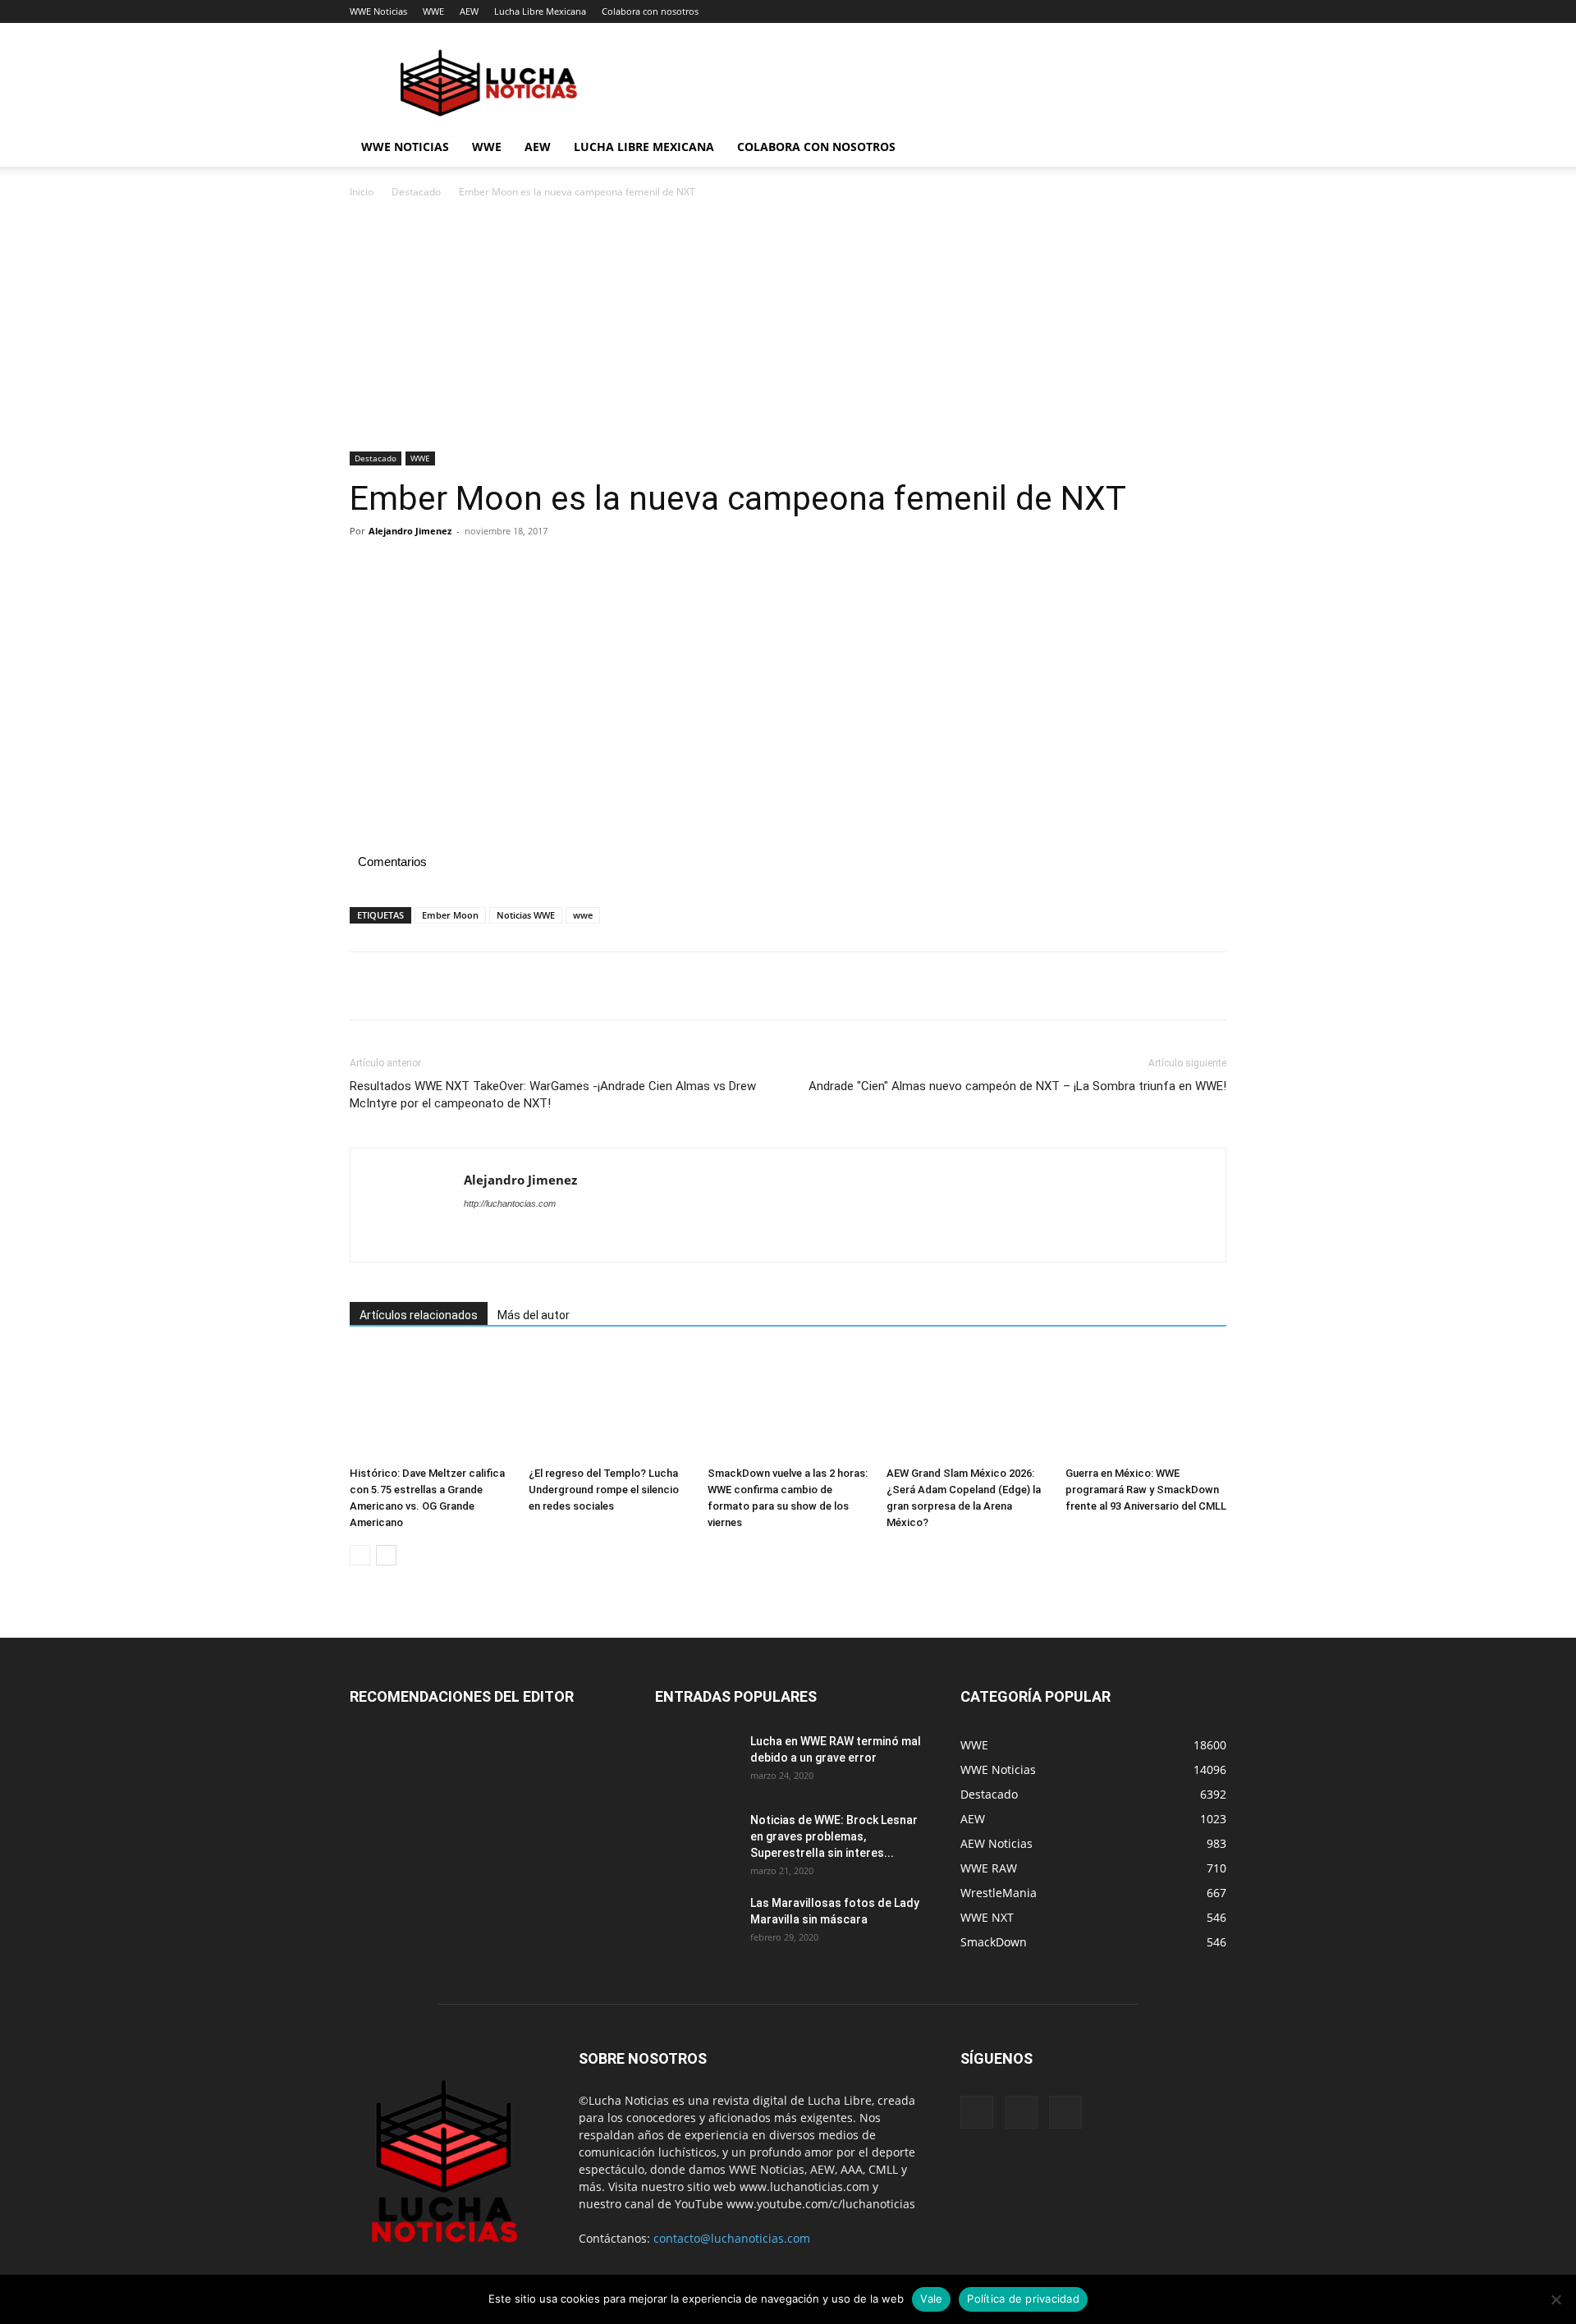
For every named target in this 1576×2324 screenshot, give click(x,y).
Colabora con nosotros (650, 11)
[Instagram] (1021, 2112)
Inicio (362, 192)
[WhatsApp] (479, 568)
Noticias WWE (526, 915)
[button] (1207, 148)
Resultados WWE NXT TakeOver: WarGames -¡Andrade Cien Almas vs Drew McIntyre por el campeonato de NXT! (553, 1095)
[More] (518, 568)
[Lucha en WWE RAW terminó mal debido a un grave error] (696, 1762)
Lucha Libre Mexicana (540, 11)
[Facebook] (366, 568)
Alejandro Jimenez (410, 531)
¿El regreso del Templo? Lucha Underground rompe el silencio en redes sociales (604, 1490)
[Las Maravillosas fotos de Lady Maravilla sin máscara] (696, 1923)
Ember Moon (450, 915)
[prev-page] (360, 1555)
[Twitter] (404, 568)
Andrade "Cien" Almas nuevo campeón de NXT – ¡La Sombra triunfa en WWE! (1017, 1086)
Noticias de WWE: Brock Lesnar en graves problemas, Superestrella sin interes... (834, 1836)
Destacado (416, 192)
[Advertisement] (788, 330)
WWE (433, 11)
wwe (583, 915)
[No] (1555, 2299)
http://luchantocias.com (510, 1203)
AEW (469, 11)
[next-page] (386, 1555)
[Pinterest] (442, 568)
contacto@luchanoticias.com (732, 2238)
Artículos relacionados (419, 1315)
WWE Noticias (378, 11)
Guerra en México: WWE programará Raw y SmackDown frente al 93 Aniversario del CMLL (1146, 1490)
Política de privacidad (1023, 2299)
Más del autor (534, 1315)
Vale (931, 2299)
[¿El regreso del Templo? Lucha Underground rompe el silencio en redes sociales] (609, 1404)
